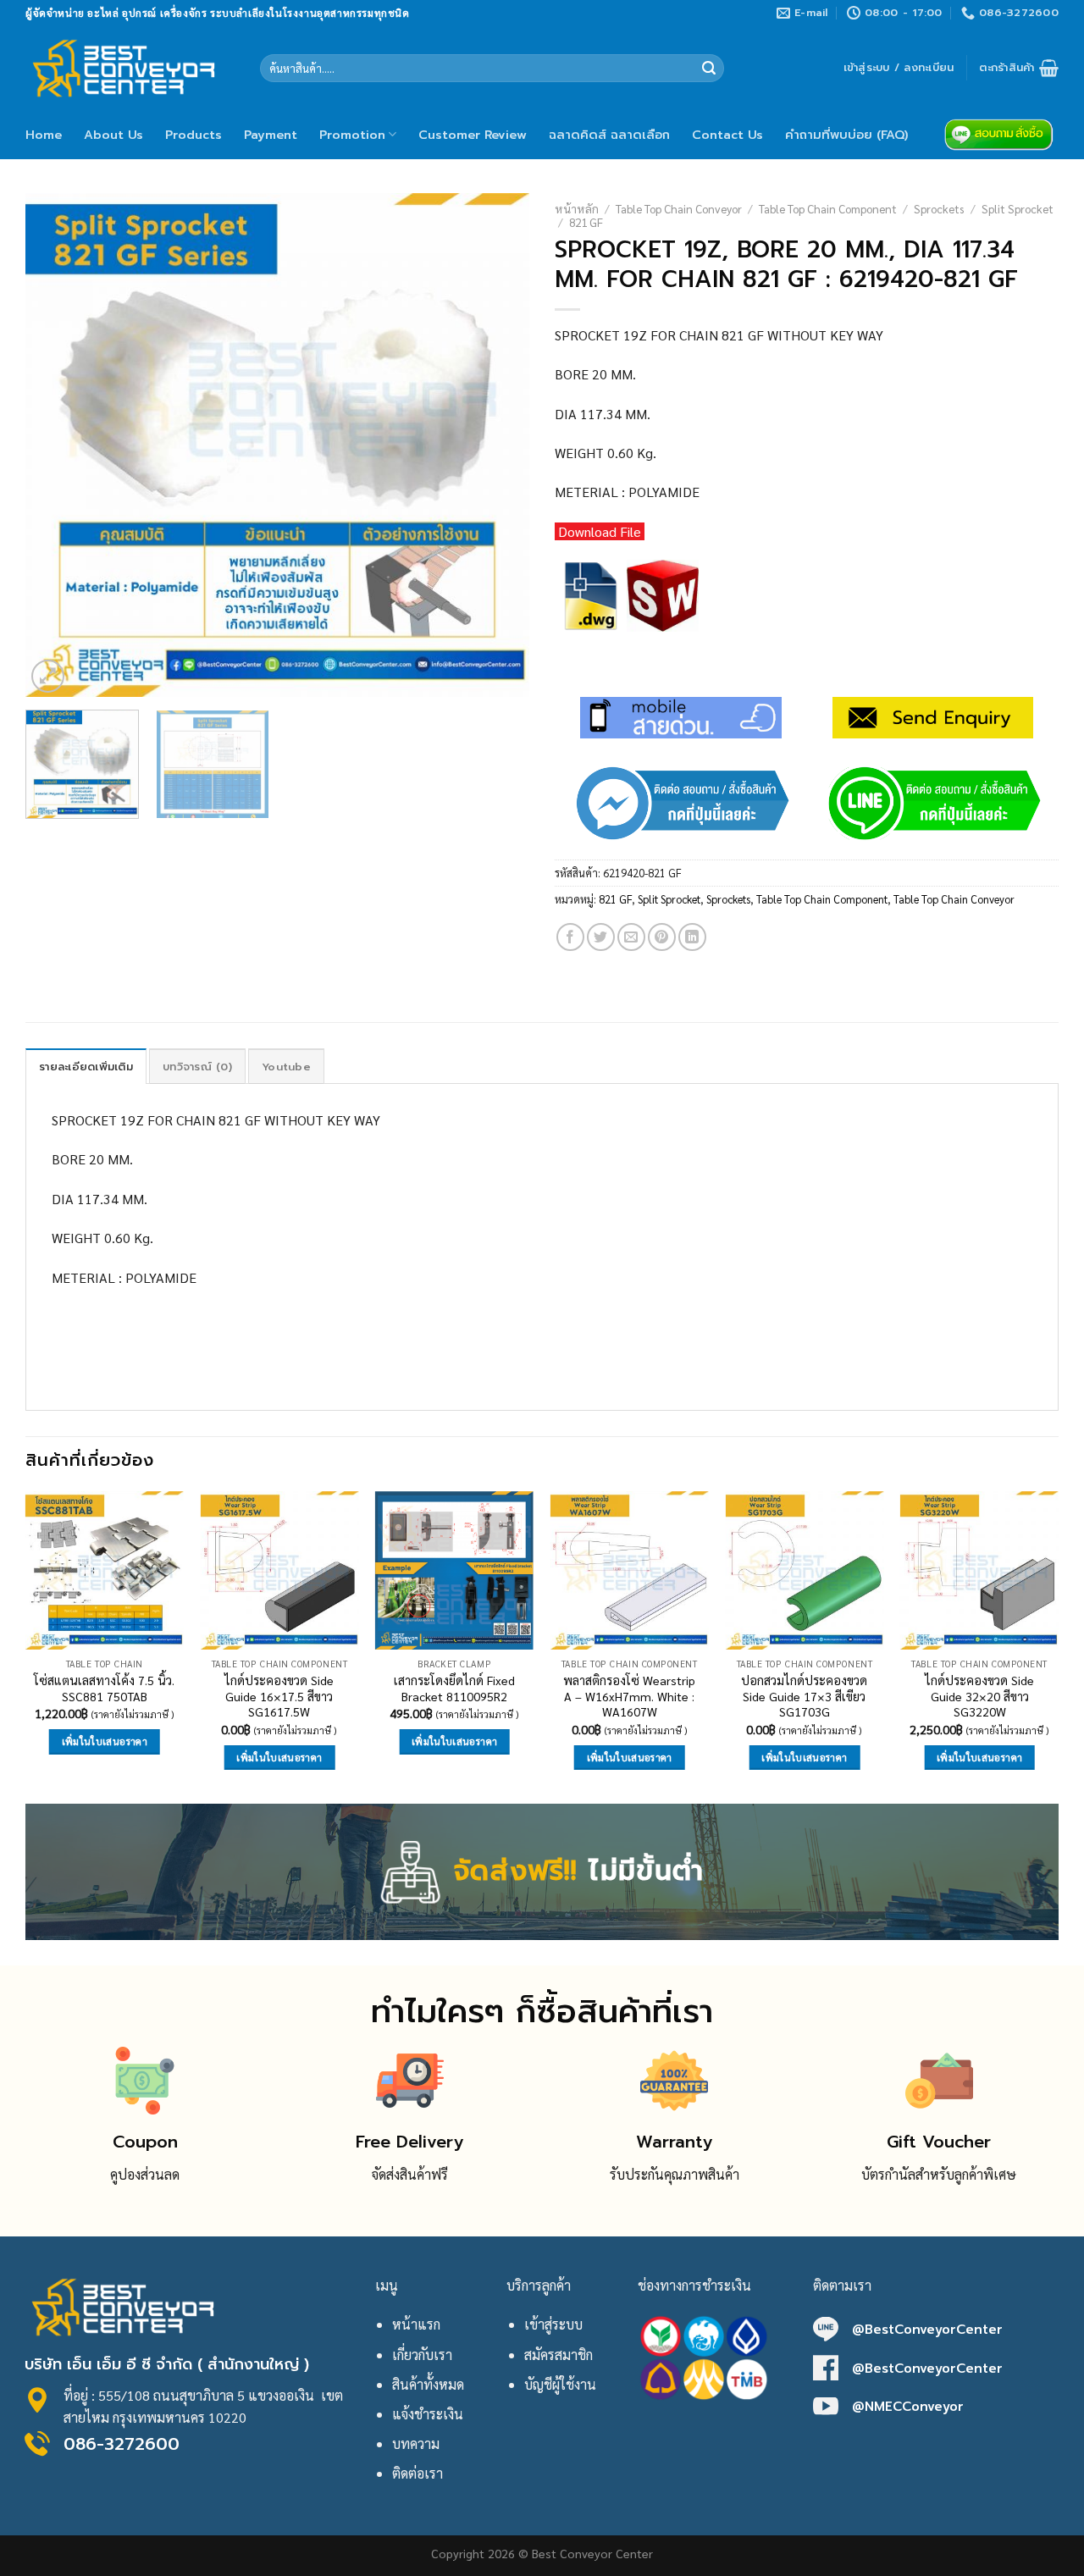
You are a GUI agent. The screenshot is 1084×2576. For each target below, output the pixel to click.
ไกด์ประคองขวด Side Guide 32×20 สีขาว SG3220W (979, 1696)
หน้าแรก (416, 2324)
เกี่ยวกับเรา (422, 2355)
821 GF (586, 222)
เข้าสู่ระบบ (553, 2324)
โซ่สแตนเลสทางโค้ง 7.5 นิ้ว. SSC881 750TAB (104, 1688)
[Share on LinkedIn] (692, 937)
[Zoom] (48, 676)
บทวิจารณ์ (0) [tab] (197, 1067)
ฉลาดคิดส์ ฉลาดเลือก (609, 135)
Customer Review (473, 135)
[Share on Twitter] (601, 937)
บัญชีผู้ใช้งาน (560, 2384)
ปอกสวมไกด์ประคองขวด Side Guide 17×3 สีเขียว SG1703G (804, 1696)
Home (44, 135)
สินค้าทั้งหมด (428, 2384)
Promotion (352, 135)
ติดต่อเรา (418, 2473)
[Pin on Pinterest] (662, 937)
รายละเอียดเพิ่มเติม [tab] (86, 1067)
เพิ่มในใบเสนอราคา (105, 1741)
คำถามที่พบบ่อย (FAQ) (846, 135)
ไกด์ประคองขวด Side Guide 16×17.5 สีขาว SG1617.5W (279, 1696)
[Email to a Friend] (631, 937)
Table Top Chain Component (828, 208)
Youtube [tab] (286, 1067)
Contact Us (727, 135)
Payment (271, 135)
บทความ (416, 2443)
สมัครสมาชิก (559, 2355)
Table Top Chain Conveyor (679, 208)
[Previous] (57, 445)
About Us (113, 135)
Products (194, 135)
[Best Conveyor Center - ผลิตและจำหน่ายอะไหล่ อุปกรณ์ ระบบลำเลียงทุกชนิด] (130, 68)
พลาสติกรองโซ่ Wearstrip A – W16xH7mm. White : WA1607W (629, 1696)
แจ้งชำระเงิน (428, 2414)
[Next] (498, 445)
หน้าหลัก (577, 208)
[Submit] (709, 69)
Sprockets (939, 208)
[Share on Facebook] (570, 937)
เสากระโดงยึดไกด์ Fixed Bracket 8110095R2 (454, 1688)
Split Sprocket (1018, 208)
